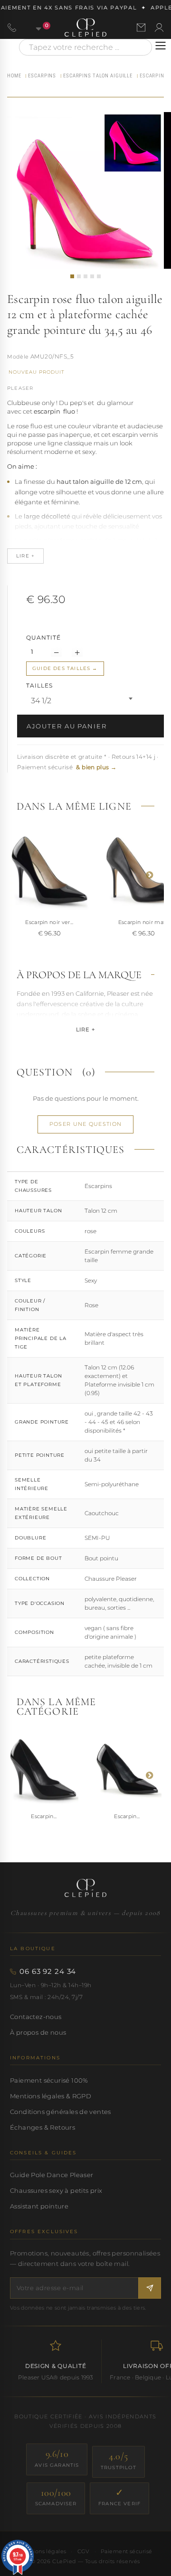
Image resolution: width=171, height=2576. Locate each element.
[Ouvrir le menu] (161, 46)
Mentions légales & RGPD (51, 2096)
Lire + (85, 1029)
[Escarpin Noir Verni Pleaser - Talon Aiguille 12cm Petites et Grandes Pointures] (44, 1770)
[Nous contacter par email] (141, 28)
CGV (84, 2551)
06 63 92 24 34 (48, 1972)
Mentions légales (42, 2551)
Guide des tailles (61, 668)
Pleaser (20, 388)
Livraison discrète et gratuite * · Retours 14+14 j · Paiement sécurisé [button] (88, 762)
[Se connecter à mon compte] (159, 28)
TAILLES (40, 685)
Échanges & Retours (43, 2127)
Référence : (18, 358)
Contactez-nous (36, 2017)
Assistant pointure (39, 2206)
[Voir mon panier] (33, 28)
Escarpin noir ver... (49, 922)
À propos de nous (38, 2032)
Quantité (43, 637)
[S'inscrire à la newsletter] (150, 2288)
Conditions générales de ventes (61, 2112)
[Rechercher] (140, 47)
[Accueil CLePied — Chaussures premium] (85, 1888)
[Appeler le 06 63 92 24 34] (12, 28)
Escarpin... (44, 1816)
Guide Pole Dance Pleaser (52, 2175)
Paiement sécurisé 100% (49, 2080)
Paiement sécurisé (127, 2551)
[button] (72, 276)
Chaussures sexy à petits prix (56, 2190)
